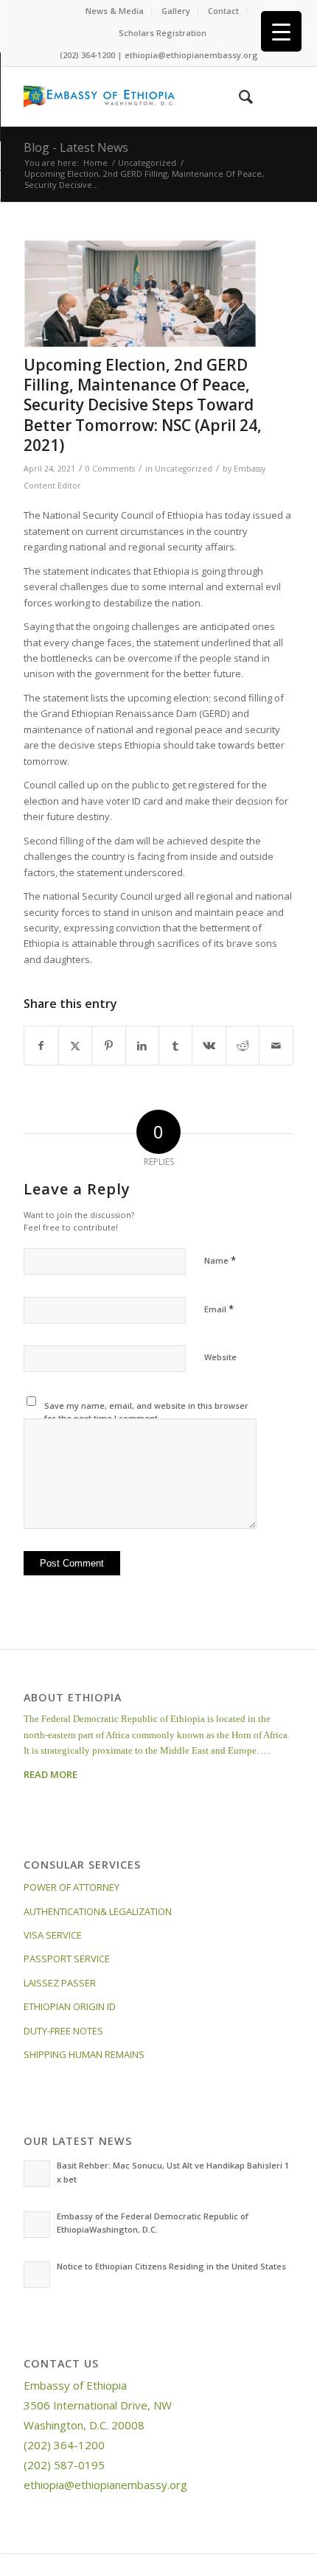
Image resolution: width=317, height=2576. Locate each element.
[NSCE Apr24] (140, 294)
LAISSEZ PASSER (60, 1983)
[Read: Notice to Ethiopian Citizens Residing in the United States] (37, 2275)
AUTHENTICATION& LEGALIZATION (98, 1911)
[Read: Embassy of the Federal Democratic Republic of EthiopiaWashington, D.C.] (37, 2225)
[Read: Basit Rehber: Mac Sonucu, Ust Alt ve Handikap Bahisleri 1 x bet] (37, 2174)
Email (219, 1309)
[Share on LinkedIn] (142, 1046)
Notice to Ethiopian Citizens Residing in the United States (171, 2266)
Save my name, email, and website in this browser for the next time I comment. (146, 1412)
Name (220, 1260)
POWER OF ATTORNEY (72, 1887)
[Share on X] (75, 1046)
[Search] (238, 97)
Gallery (176, 11)
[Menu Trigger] (281, 31)
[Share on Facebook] (41, 1046)
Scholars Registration (163, 33)
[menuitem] (115, 11)
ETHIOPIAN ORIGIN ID (70, 2006)
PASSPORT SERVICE (67, 1959)
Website (220, 1357)
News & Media (115, 11)
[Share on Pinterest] (108, 1046)
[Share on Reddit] (243, 1046)
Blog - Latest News (76, 147)
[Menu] (273, 97)
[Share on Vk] (209, 1046)
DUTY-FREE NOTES (63, 2031)
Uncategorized (184, 469)
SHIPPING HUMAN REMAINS (84, 2054)
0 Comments (110, 469)
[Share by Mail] (276, 1046)
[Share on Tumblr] (175, 1046)
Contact (223, 11)
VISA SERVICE (53, 1935)
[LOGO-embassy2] (131, 97)
